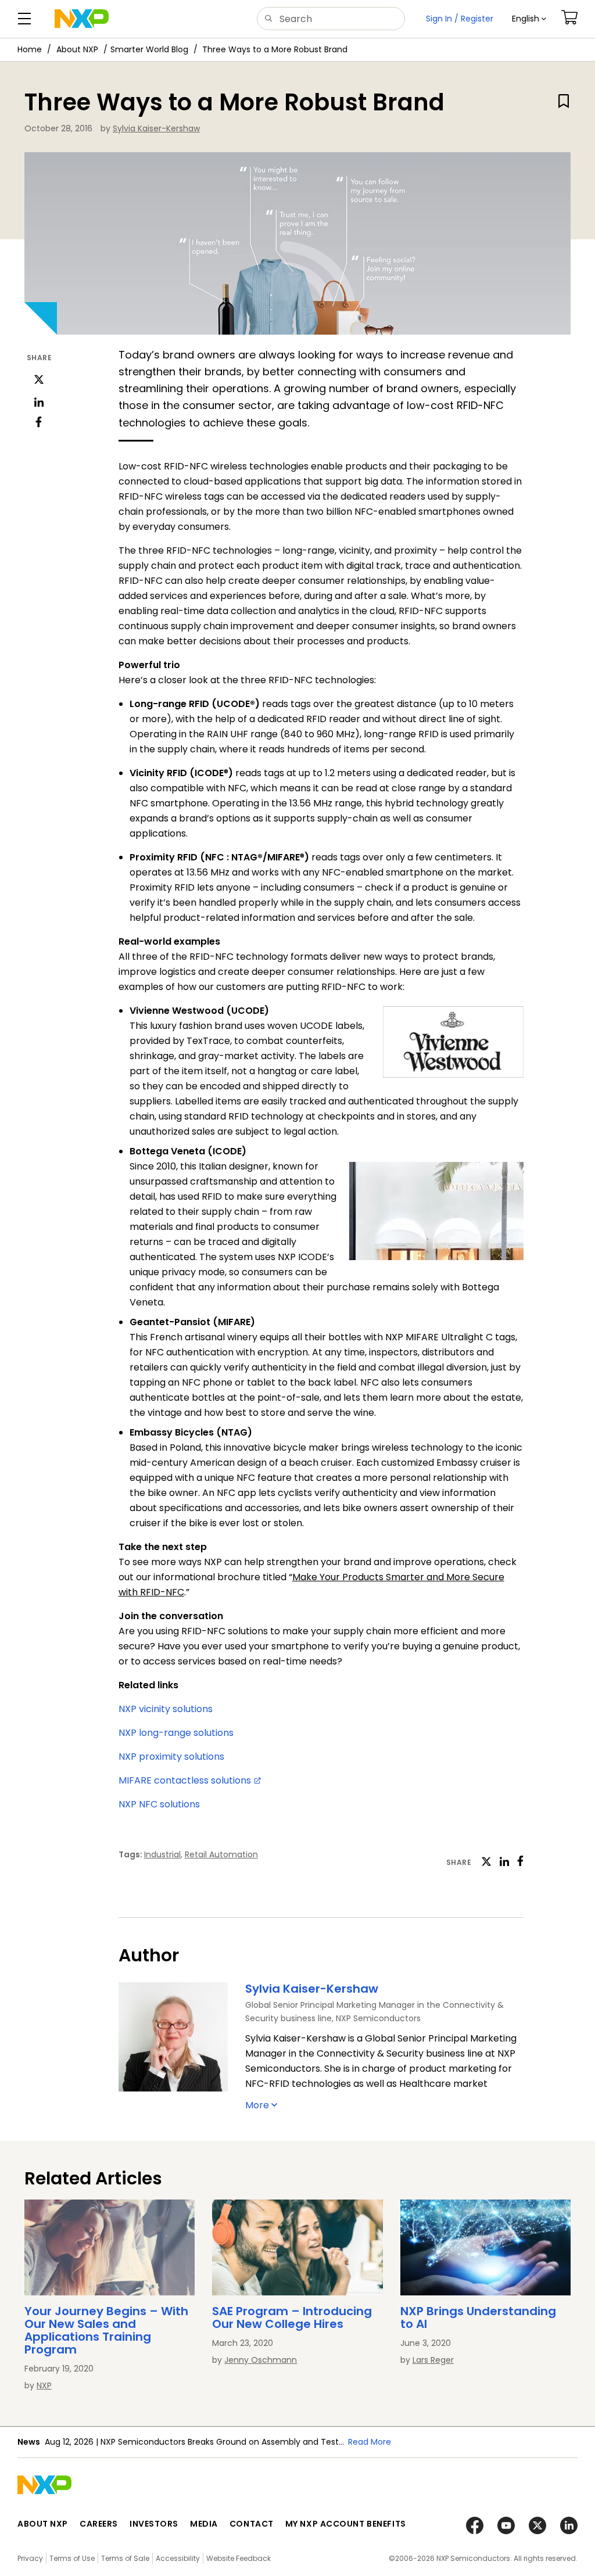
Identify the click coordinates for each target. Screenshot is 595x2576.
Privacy (30, 2558)
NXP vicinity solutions (166, 1709)
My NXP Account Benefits (346, 2524)
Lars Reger (433, 2360)
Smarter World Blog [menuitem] (149, 49)
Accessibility (178, 2558)
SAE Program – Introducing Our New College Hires (292, 2317)
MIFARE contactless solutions (186, 1780)
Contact (252, 2524)
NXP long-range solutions (176, 1733)
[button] (529, 19)
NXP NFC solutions (160, 1804)
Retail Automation (221, 1854)
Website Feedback (239, 2558)
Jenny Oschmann (261, 2360)
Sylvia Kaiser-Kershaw (156, 128)
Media (204, 2524)
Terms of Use (72, 2558)
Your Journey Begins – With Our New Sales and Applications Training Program (106, 2330)
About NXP (77, 49)
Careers (99, 2524)
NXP (44, 2385)
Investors (154, 2524)
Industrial (162, 1854)
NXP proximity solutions (171, 1757)
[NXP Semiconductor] (82, 19)
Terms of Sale (125, 2558)
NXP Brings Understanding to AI (478, 2317)
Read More (370, 2442)
